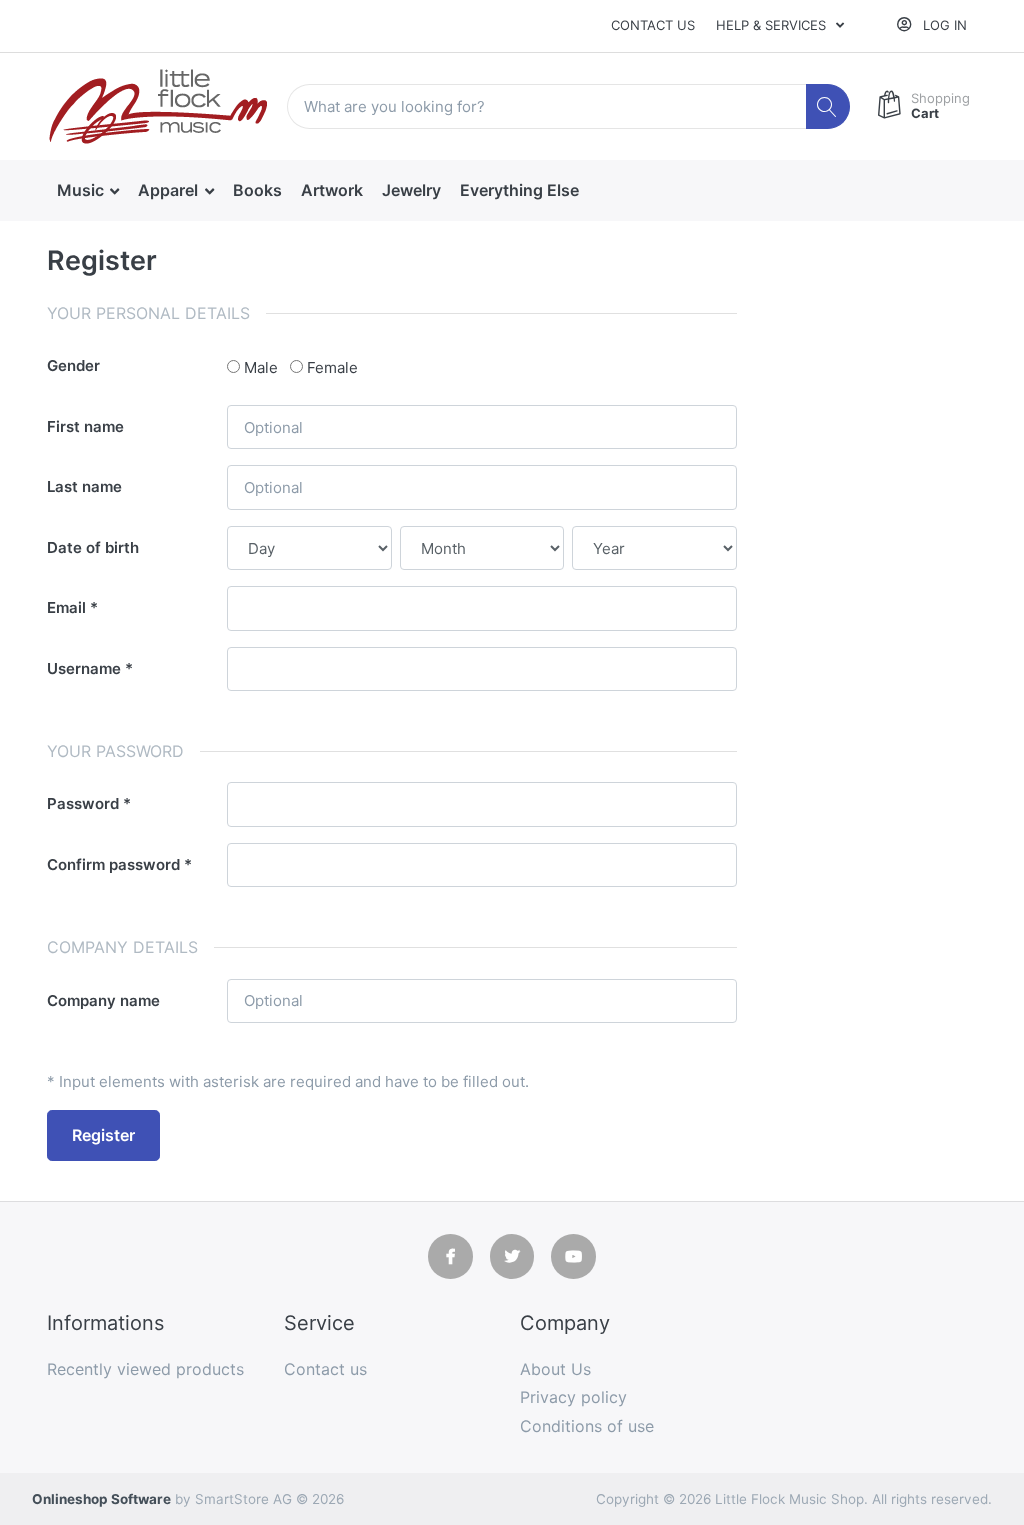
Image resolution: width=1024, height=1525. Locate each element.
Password (83, 803)
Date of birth (93, 547)
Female (332, 367)
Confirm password (113, 864)
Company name (103, 1000)
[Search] (828, 106)
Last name (84, 486)
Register (103, 1135)
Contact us (653, 25)
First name (85, 426)
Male (261, 367)
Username (84, 668)
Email (66, 607)
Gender (73, 365)
